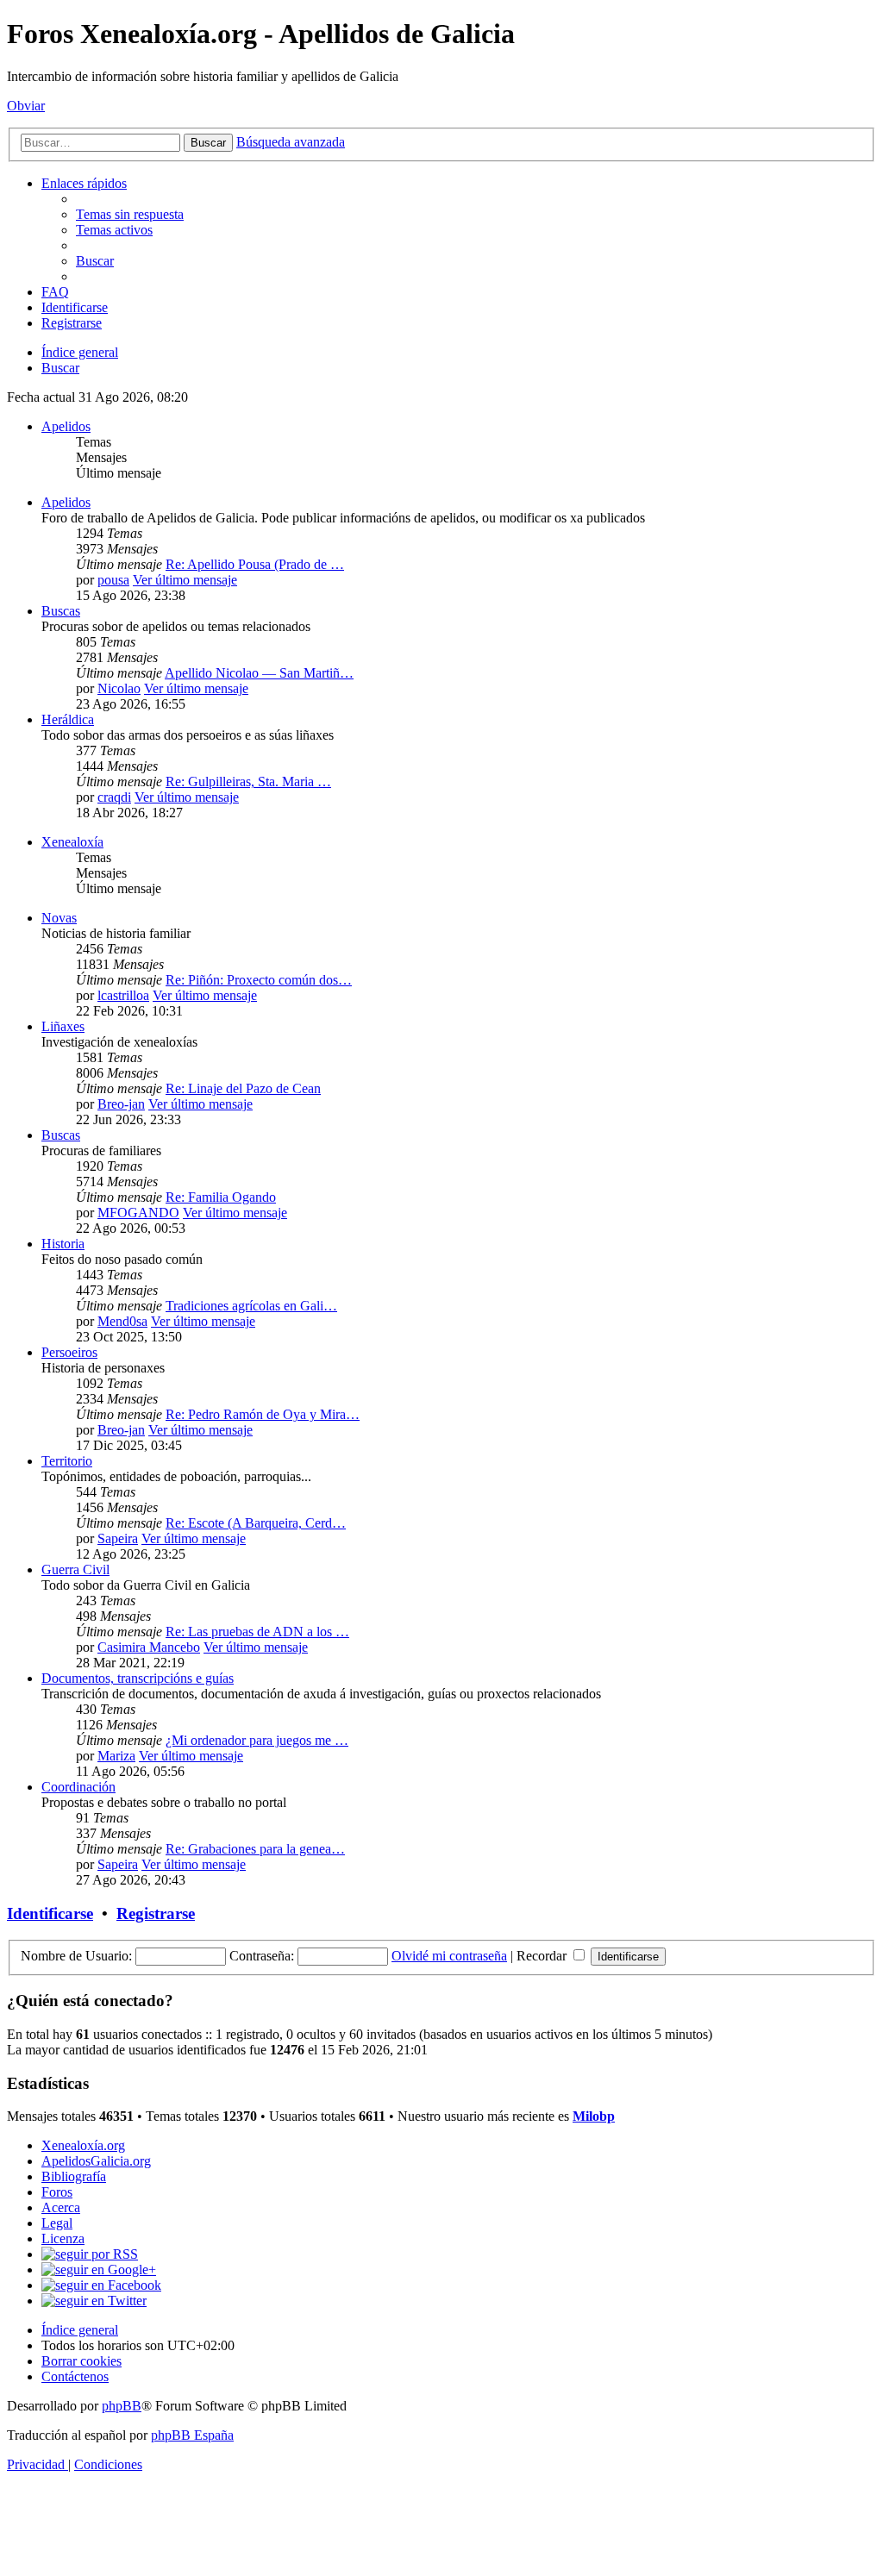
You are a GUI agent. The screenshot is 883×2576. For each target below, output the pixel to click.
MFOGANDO (138, 1213)
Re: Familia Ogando (221, 1197)
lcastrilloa (123, 995)
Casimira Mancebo (149, 1647)
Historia (63, 1244)
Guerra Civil (75, 1569)
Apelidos (66, 426)
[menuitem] (130, 214)
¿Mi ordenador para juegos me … (257, 1740)
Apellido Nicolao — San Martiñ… (259, 673)
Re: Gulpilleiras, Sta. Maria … (248, 782)
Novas (59, 918)
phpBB (122, 2406)
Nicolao (119, 688)
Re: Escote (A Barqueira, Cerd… (256, 1523)
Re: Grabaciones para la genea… (255, 1849)
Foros (57, 2192)
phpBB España (192, 2435)
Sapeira (118, 1538)
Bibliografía (74, 2176)
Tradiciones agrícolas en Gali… (251, 1306)
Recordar (543, 1956)
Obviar (26, 106)
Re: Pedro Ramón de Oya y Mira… (263, 1414)
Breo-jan (121, 1104)
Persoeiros (69, 1352)
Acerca (61, 2207)
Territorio (67, 1461)
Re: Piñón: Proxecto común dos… (259, 980)
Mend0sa (122, 1321)
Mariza (116, 1756)
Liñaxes (63, 1026)
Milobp (594, 2116)
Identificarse (50, 1913)
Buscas (61, 611)
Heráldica (68, 719)
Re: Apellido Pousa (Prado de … (255, 564)
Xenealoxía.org (83, 2145)
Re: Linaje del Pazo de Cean (243, 1088)
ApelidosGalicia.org (96, 2161)
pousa (113, 580)
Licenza (63, 2238)
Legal (57, 2223)
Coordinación (78, 1787)
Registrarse (156, 1913)
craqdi (114, 797)
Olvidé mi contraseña (449, 1956)
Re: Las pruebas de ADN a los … (257, 1632)
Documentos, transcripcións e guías (138, 1678)
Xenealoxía (72, 842)
